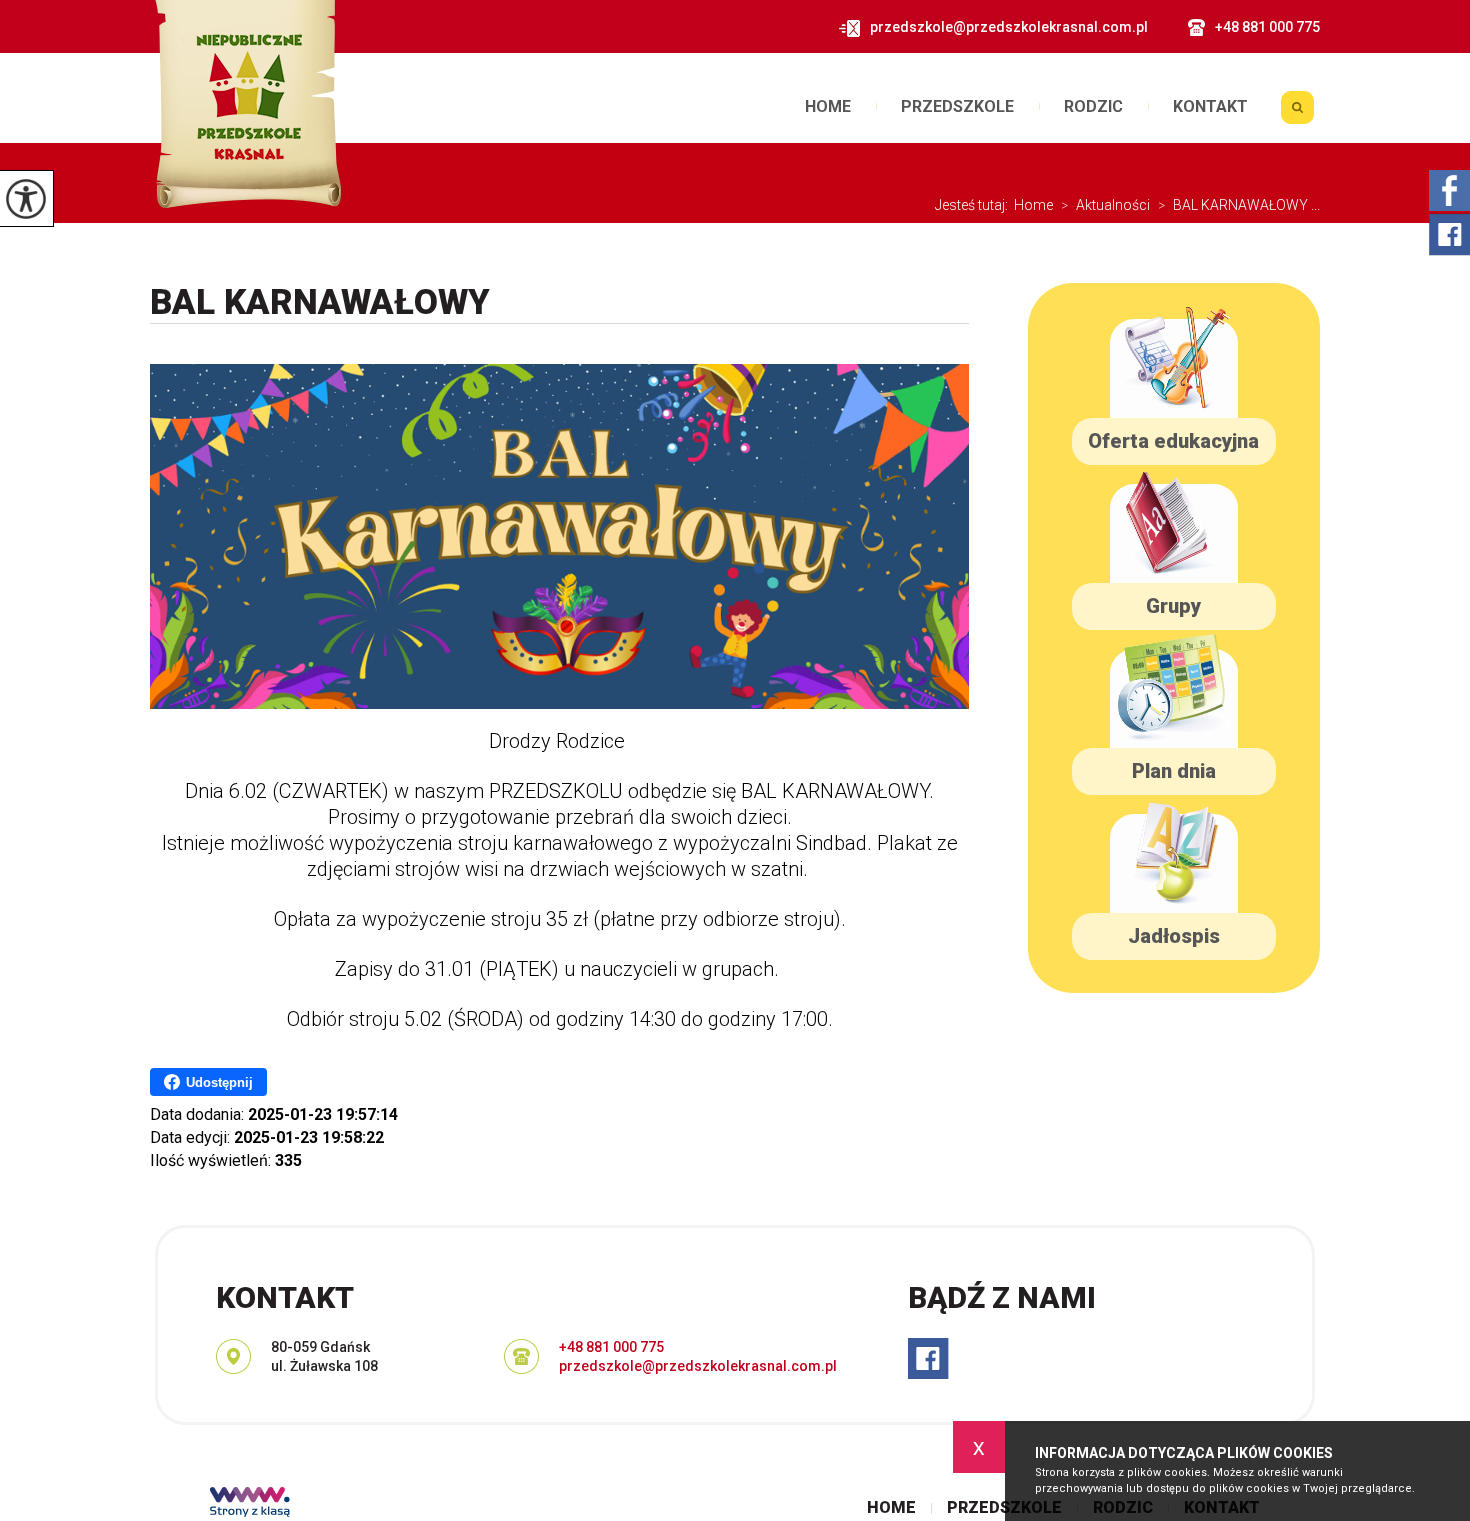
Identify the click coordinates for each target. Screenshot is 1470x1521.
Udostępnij (219, 1082)
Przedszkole (957, 107)
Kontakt (1210, 107)
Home (828, 107)
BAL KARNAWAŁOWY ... (1239, 205)
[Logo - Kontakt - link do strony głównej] (245, 104)
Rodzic (1093, 107)
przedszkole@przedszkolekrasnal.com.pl (1009, 27)
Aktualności (1105, 205)
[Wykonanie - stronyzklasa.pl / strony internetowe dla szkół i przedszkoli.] (250, 1504)
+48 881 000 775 (1267, 27)
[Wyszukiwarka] (1296, 114)
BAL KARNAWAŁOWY (320, 303)
